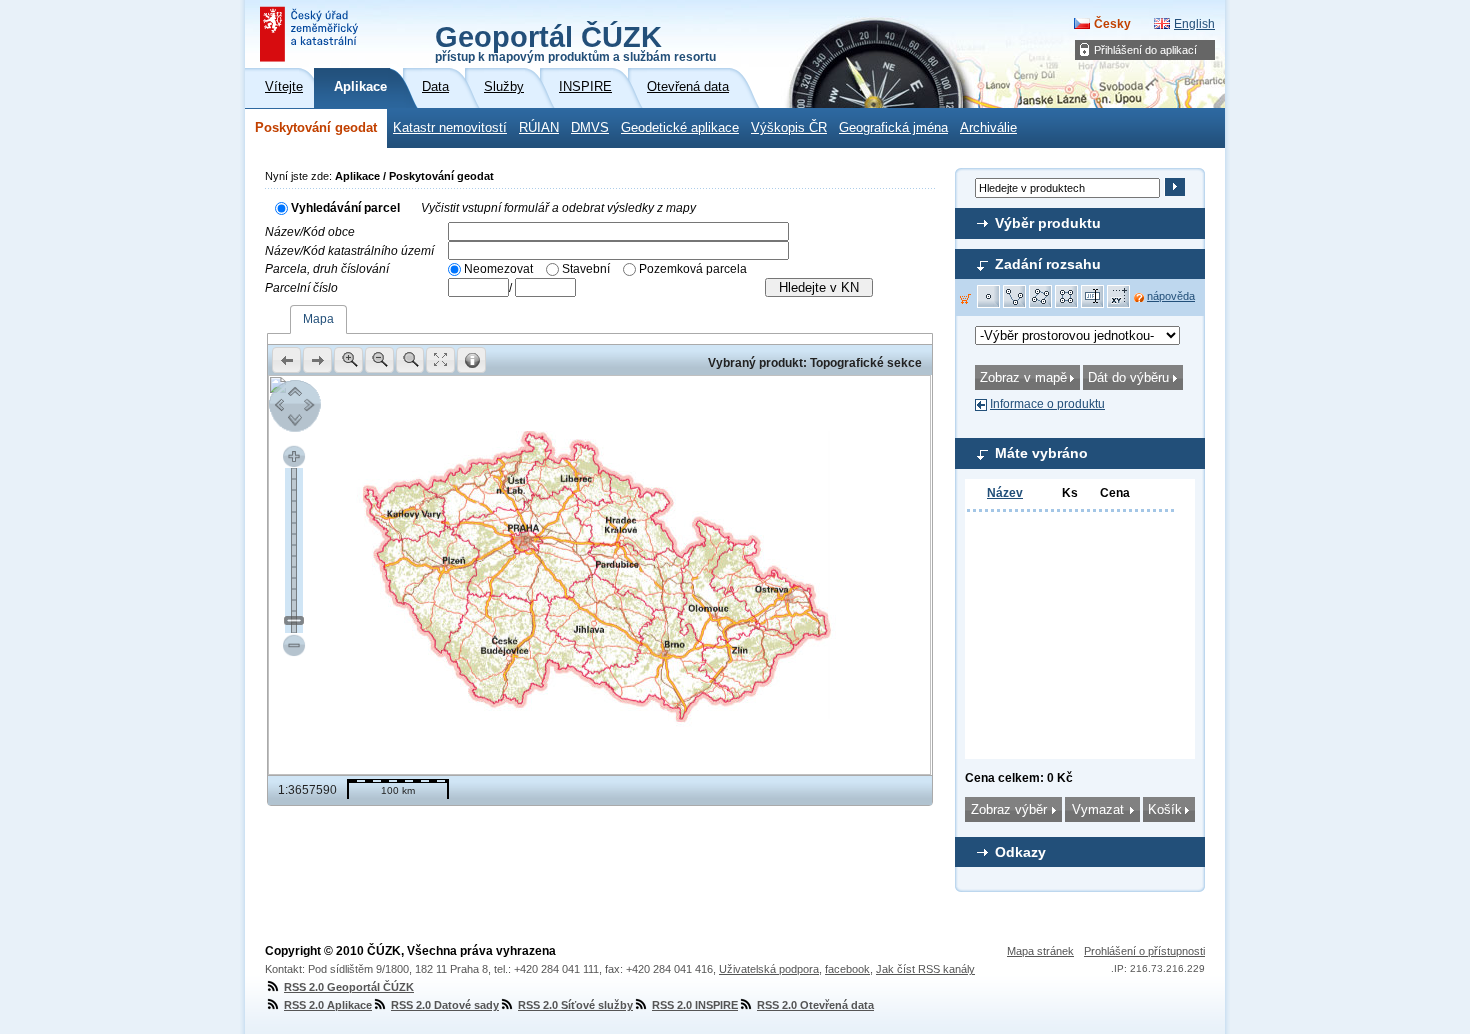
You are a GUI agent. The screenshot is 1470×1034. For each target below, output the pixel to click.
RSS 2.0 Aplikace (328, 1005)
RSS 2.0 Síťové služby (575, 1005)
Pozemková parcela (693, 269)
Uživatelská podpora (769, 969)
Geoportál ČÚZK (575, 42)
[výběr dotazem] (1093, 297)
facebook (847, 969)
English (1194, 24)
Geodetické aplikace (680, 128)
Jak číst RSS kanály (925, 969)
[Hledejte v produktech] (1174, 187)
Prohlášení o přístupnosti (1144, 951)
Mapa (318, 319)
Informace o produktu (1047, 404)
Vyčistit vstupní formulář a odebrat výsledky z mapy (558, 208)
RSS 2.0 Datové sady (445, 1005)
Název (1005, 493)
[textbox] (618, 231)
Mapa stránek (1040, 951)
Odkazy (1020, 852)
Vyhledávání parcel (345, 208)
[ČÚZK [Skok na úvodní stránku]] (311, 34)
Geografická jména (893, 128)
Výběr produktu (1048, 223)
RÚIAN (539, 128)
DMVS (590, 128)
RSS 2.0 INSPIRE (695, 1005)
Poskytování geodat (316, 128)
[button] (989, 297)
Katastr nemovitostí (450, 128)
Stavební (586, 269)
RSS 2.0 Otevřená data (815, 1005)
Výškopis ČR (789, 128)
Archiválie (988, 128)
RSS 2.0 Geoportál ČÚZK (349, 987)
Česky (1112, 24)
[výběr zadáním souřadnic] (1119, 297)
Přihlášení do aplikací (1145, 50)
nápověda (1171, 296)
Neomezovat (498, 269)
